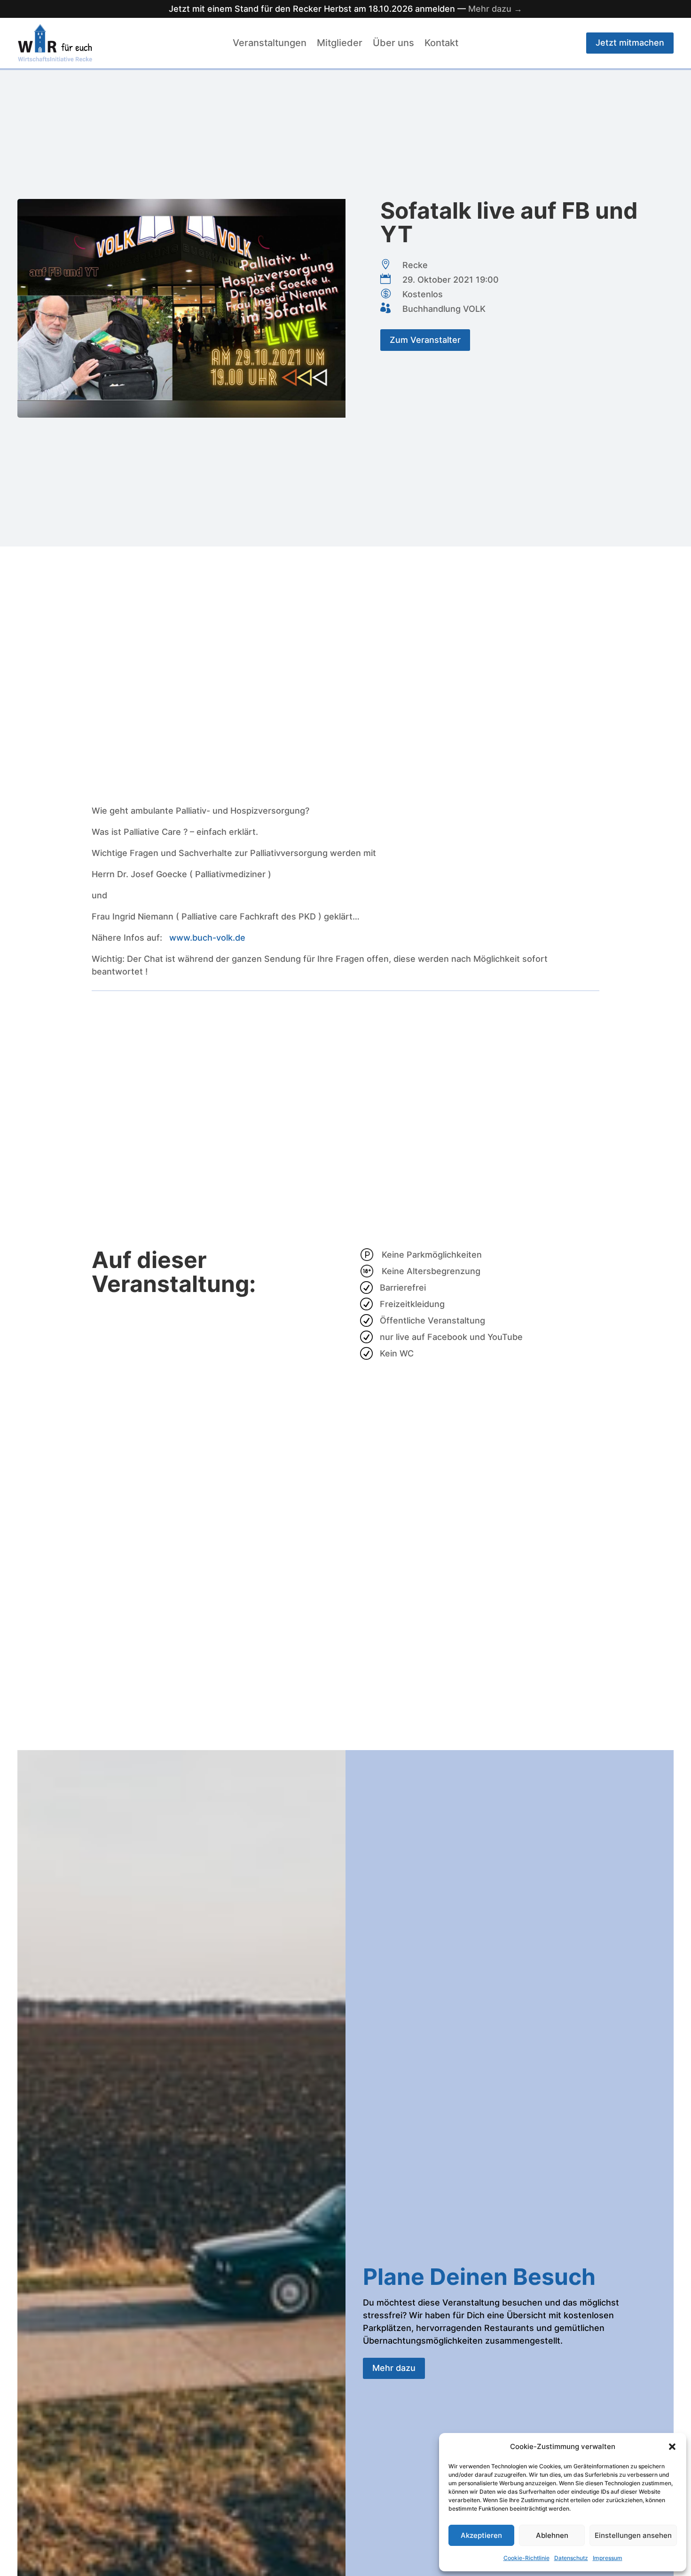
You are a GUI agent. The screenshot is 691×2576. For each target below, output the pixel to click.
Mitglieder (340, 44)
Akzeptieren (481, 2535)
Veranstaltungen (270, 44)
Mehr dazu (394, 2368)
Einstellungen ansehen (633, 2535)
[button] (672, 2447)
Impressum (608, 2558)
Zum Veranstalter (425, 340)
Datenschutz (571, 2558)
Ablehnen (552, 2535)
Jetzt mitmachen (630, 43)
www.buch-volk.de (207, 938)
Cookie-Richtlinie (526, 2558)
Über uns (393, 44)
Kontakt (441, 44)
